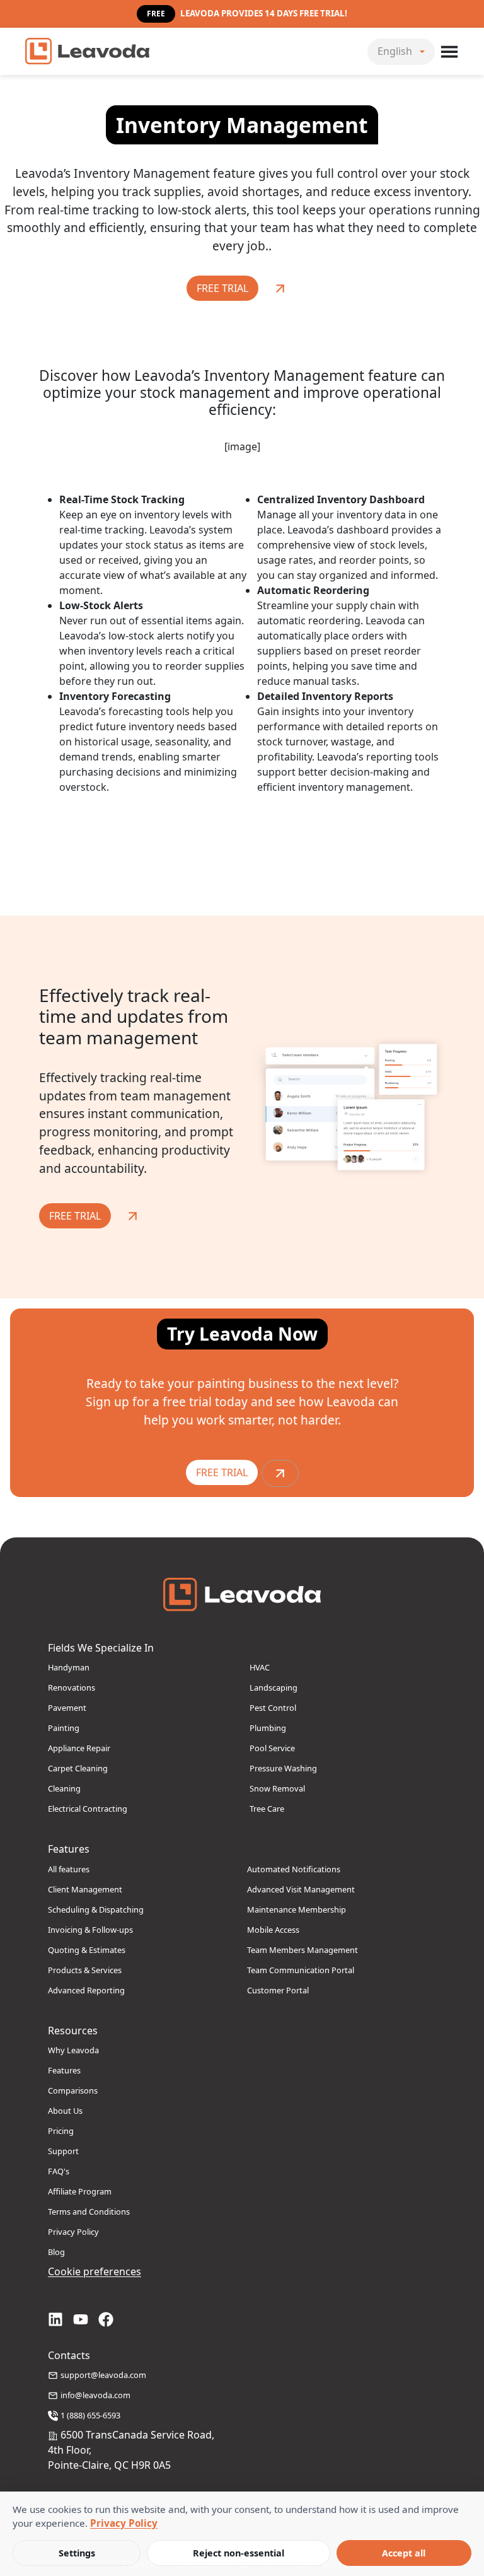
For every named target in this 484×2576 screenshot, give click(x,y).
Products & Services (85, 1970)
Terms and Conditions (89, 2212)
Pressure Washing (283, 1768)
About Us (65, 2111)
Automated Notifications (294, 1869)
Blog (56, 2252)
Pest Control (273, 1708)
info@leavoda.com (95, 2395)
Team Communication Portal (301, 1970)
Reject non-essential (239, 2553)
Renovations (72, 1687)
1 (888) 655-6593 (90, 2415)
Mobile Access (273, 1930)
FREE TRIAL (222, 288)
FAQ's (59, 2171)
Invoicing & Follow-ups (90, 1930)
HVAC (260, 1667)
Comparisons (73, 2090)
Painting (64, 1728)
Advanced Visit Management (301, 1889)
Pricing (61, 2131)
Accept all (404, 2553)
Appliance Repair (79, 1748)
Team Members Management (302, 1950)
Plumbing (268, 1728)
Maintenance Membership (297, 1909)
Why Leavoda (73, 2050)
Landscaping (274, 1687)
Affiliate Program (80, 2191)
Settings (77, 2553)
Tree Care (267, 1809)
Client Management (85, 1889)
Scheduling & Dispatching (96, 1909)
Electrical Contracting (88, 1809)
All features (69, 1869)
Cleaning (64, 1788)
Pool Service (272, 1748)
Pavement (67, 1708)
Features (64, 2070)
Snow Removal (277, 1788)
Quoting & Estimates (87, 1950)
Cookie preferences (95, 2271)
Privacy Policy (73, 2232)
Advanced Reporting (86, 1990)
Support (63, 2151)
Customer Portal (278, 1990)
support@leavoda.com (103, 2375)
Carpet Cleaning (78, 1768)
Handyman (69, 1667)
